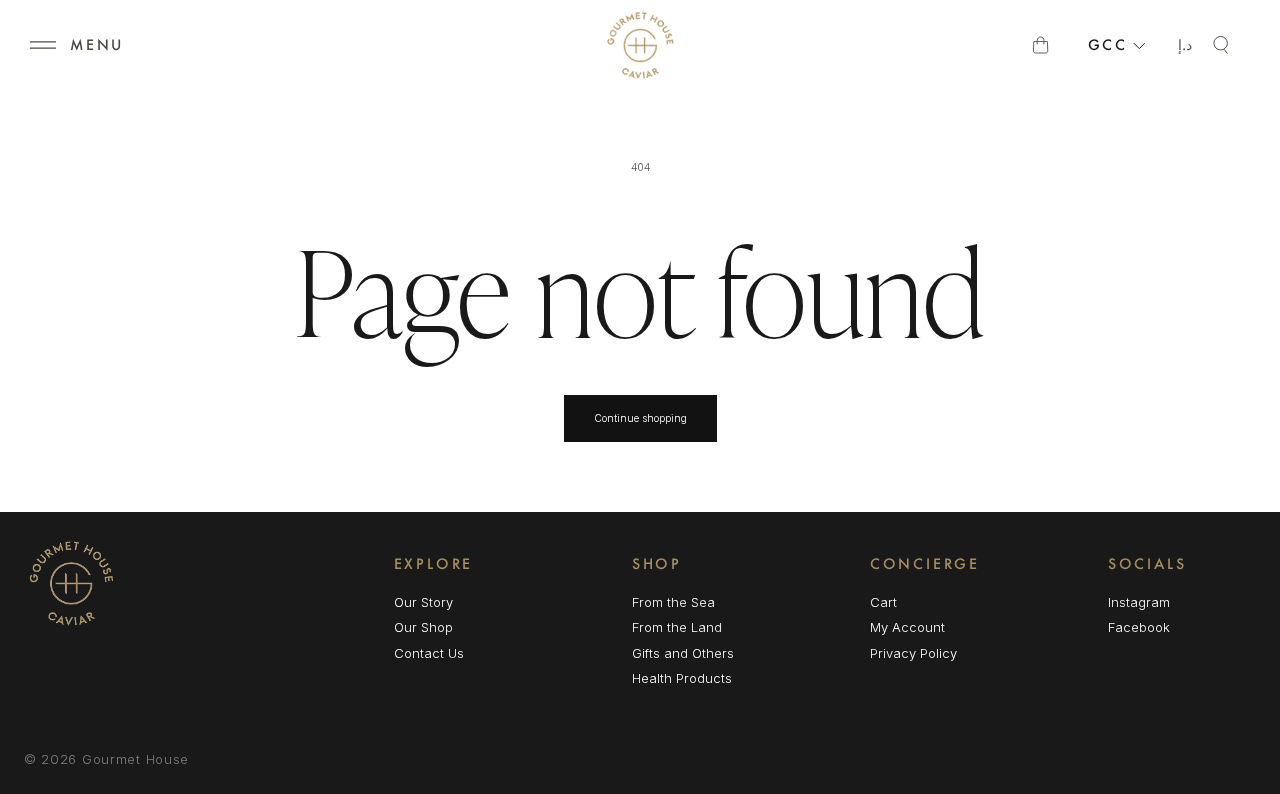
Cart (883, 602)
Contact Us (429, 653)
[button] (43, 45)
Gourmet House (135, 759)
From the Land (677, 627)
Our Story (423, 602)
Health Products (682, 678)
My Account (907, 627)
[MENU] (43, 45)
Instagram (1139, 603)
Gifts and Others (683, 653)
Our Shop (423, 627)
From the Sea (673, 602)
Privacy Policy (913, 653)
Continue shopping (640, 418)
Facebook (1139, 628)
